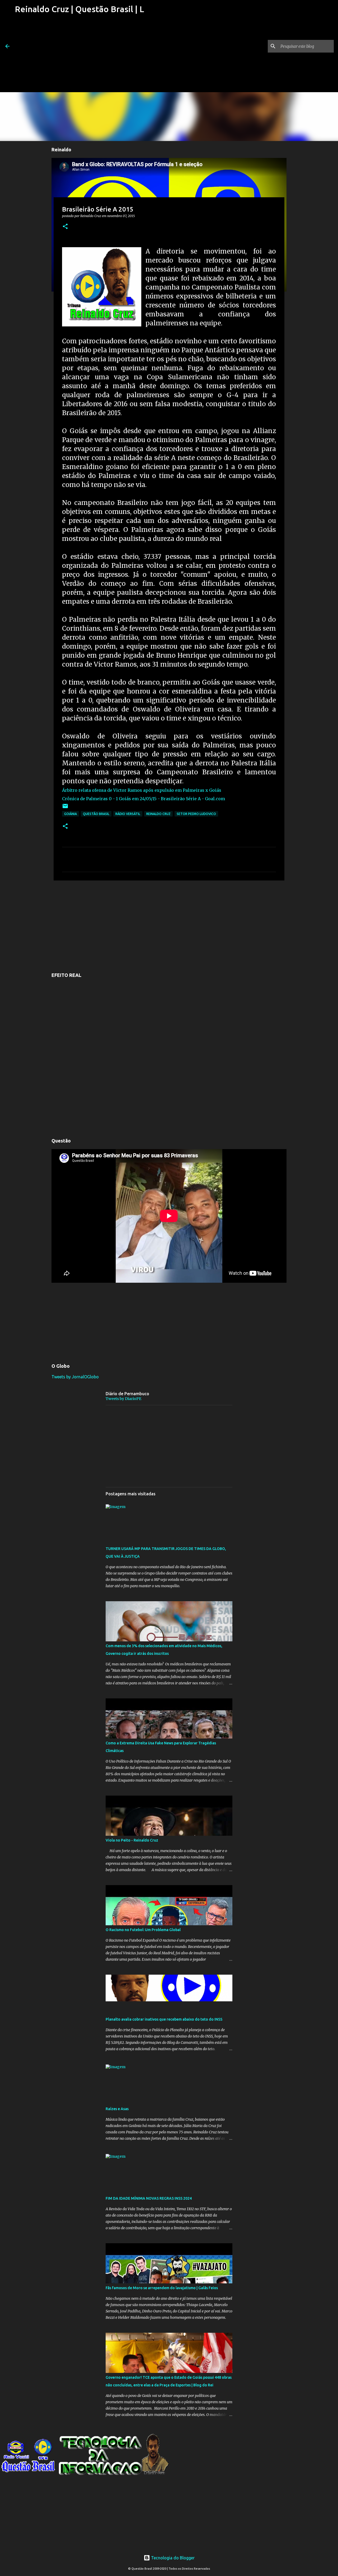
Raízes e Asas (117, 2109)
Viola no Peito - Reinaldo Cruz (132, 1840)
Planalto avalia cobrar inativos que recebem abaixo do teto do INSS (164, 2019)
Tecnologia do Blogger (172, 2558)
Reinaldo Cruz (158, 814)
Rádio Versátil (128, 814)
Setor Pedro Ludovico (196, 814)
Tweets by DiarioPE (123, 1399)
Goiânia (71, 814)
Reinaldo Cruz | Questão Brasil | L (79, 9)
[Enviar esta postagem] (65, 808)
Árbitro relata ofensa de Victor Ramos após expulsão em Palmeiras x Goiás (142, 790)
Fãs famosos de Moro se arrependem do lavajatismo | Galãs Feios (162, 2288)
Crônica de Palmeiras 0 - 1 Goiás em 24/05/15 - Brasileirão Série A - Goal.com (144, 799)
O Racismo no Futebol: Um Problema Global (143, 1930)
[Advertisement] (79, 55)
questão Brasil (96, 814)
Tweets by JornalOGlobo (75, 1377)
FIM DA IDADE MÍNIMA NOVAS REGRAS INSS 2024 (149, 2198)
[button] (65, 227)
